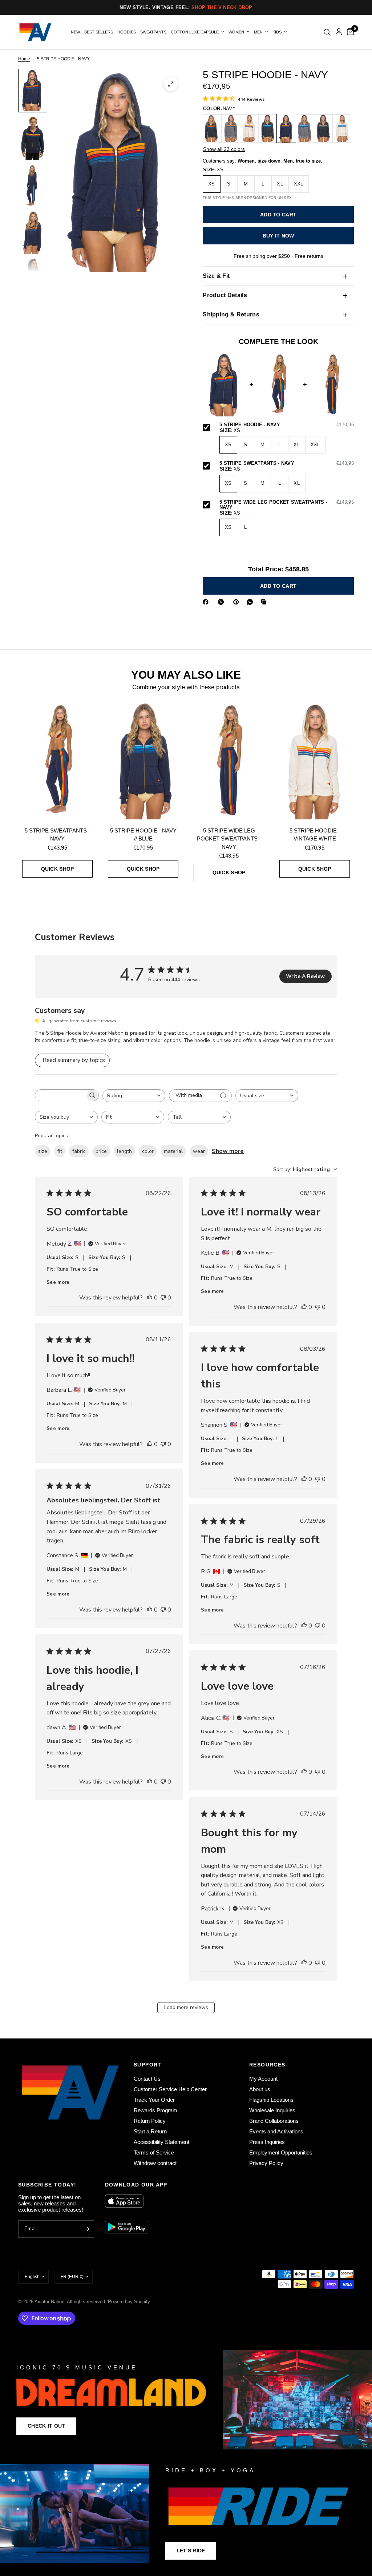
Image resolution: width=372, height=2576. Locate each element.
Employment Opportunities (281, 2152)
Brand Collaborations (274, 2121)
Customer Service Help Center (170, 2089)
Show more (228, 1151)
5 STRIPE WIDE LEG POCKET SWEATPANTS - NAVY (287, 505)
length (124, 1151)
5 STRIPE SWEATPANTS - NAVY (287, 463)
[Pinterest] (238, 602)
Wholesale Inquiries (272, 2110)
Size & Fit (216, 276)
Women (236, 32)
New (75, 32)
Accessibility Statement (161, 2142)
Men (258, 32)
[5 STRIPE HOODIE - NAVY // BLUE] (143, 760)
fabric (79, 1151)
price (101, 1151)
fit (60, 1151)
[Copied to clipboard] (265, 602)
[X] (222, 602)
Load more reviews (186, 2007)
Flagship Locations (271, 2100)
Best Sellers (99, 32)
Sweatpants (153, 32)
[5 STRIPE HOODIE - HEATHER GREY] (231, 128)
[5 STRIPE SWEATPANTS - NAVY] (57, 760)
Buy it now (278, 236)
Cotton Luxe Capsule (195, 32)
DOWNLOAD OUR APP (136, 2185)
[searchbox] (60, 1095)
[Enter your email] (87, 2229)
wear (199, 1151)
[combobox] (134, 1096)
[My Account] (339, 32)
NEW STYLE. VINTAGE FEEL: (186, 7)
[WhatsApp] (251, 602)
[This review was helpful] (150, 1298)
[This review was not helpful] (163, 1298)
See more (58, 1282)
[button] (46, 2426)
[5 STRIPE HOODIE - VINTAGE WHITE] (249, 128)
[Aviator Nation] (186, 2400)
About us (260, 2089)
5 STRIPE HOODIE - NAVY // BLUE (143, 835)
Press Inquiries (267, 2142)
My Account (263, 2079)
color (148, 1151)
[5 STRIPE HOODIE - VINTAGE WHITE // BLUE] (342, 128)
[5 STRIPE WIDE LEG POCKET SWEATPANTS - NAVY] (229, 760)
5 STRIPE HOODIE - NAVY (287, 425)
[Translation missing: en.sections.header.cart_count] (349, 32)
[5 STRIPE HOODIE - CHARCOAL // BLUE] (268, 128)
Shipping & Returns (231, 314)
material (173, 1151)
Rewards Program (155, 2110)
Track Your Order (154, 2100)
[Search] (327, 32)
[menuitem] (75, 32)
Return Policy (150, 2121)
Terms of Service (154, 2152)
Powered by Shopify (129, 2302)
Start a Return (150, 2131)
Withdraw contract (155, 2163)
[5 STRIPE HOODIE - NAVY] (286, 128)
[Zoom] (171, 84)
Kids (277, 32)
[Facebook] (207, 602)
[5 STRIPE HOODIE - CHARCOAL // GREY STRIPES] (323, 128)
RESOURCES (267, 2065)
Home (24, 59)
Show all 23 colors (224, 149)
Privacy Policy (266, 2163)
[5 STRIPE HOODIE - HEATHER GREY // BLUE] (305, 128)
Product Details (225, 295)
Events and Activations (276, 2131)
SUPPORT (148, 2065)
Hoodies (127, 32)
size (43, 1151)
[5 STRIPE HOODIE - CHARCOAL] (212, 128)
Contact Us (147, 2079)
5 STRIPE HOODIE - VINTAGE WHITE (315, 835)
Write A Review (305, 976)
